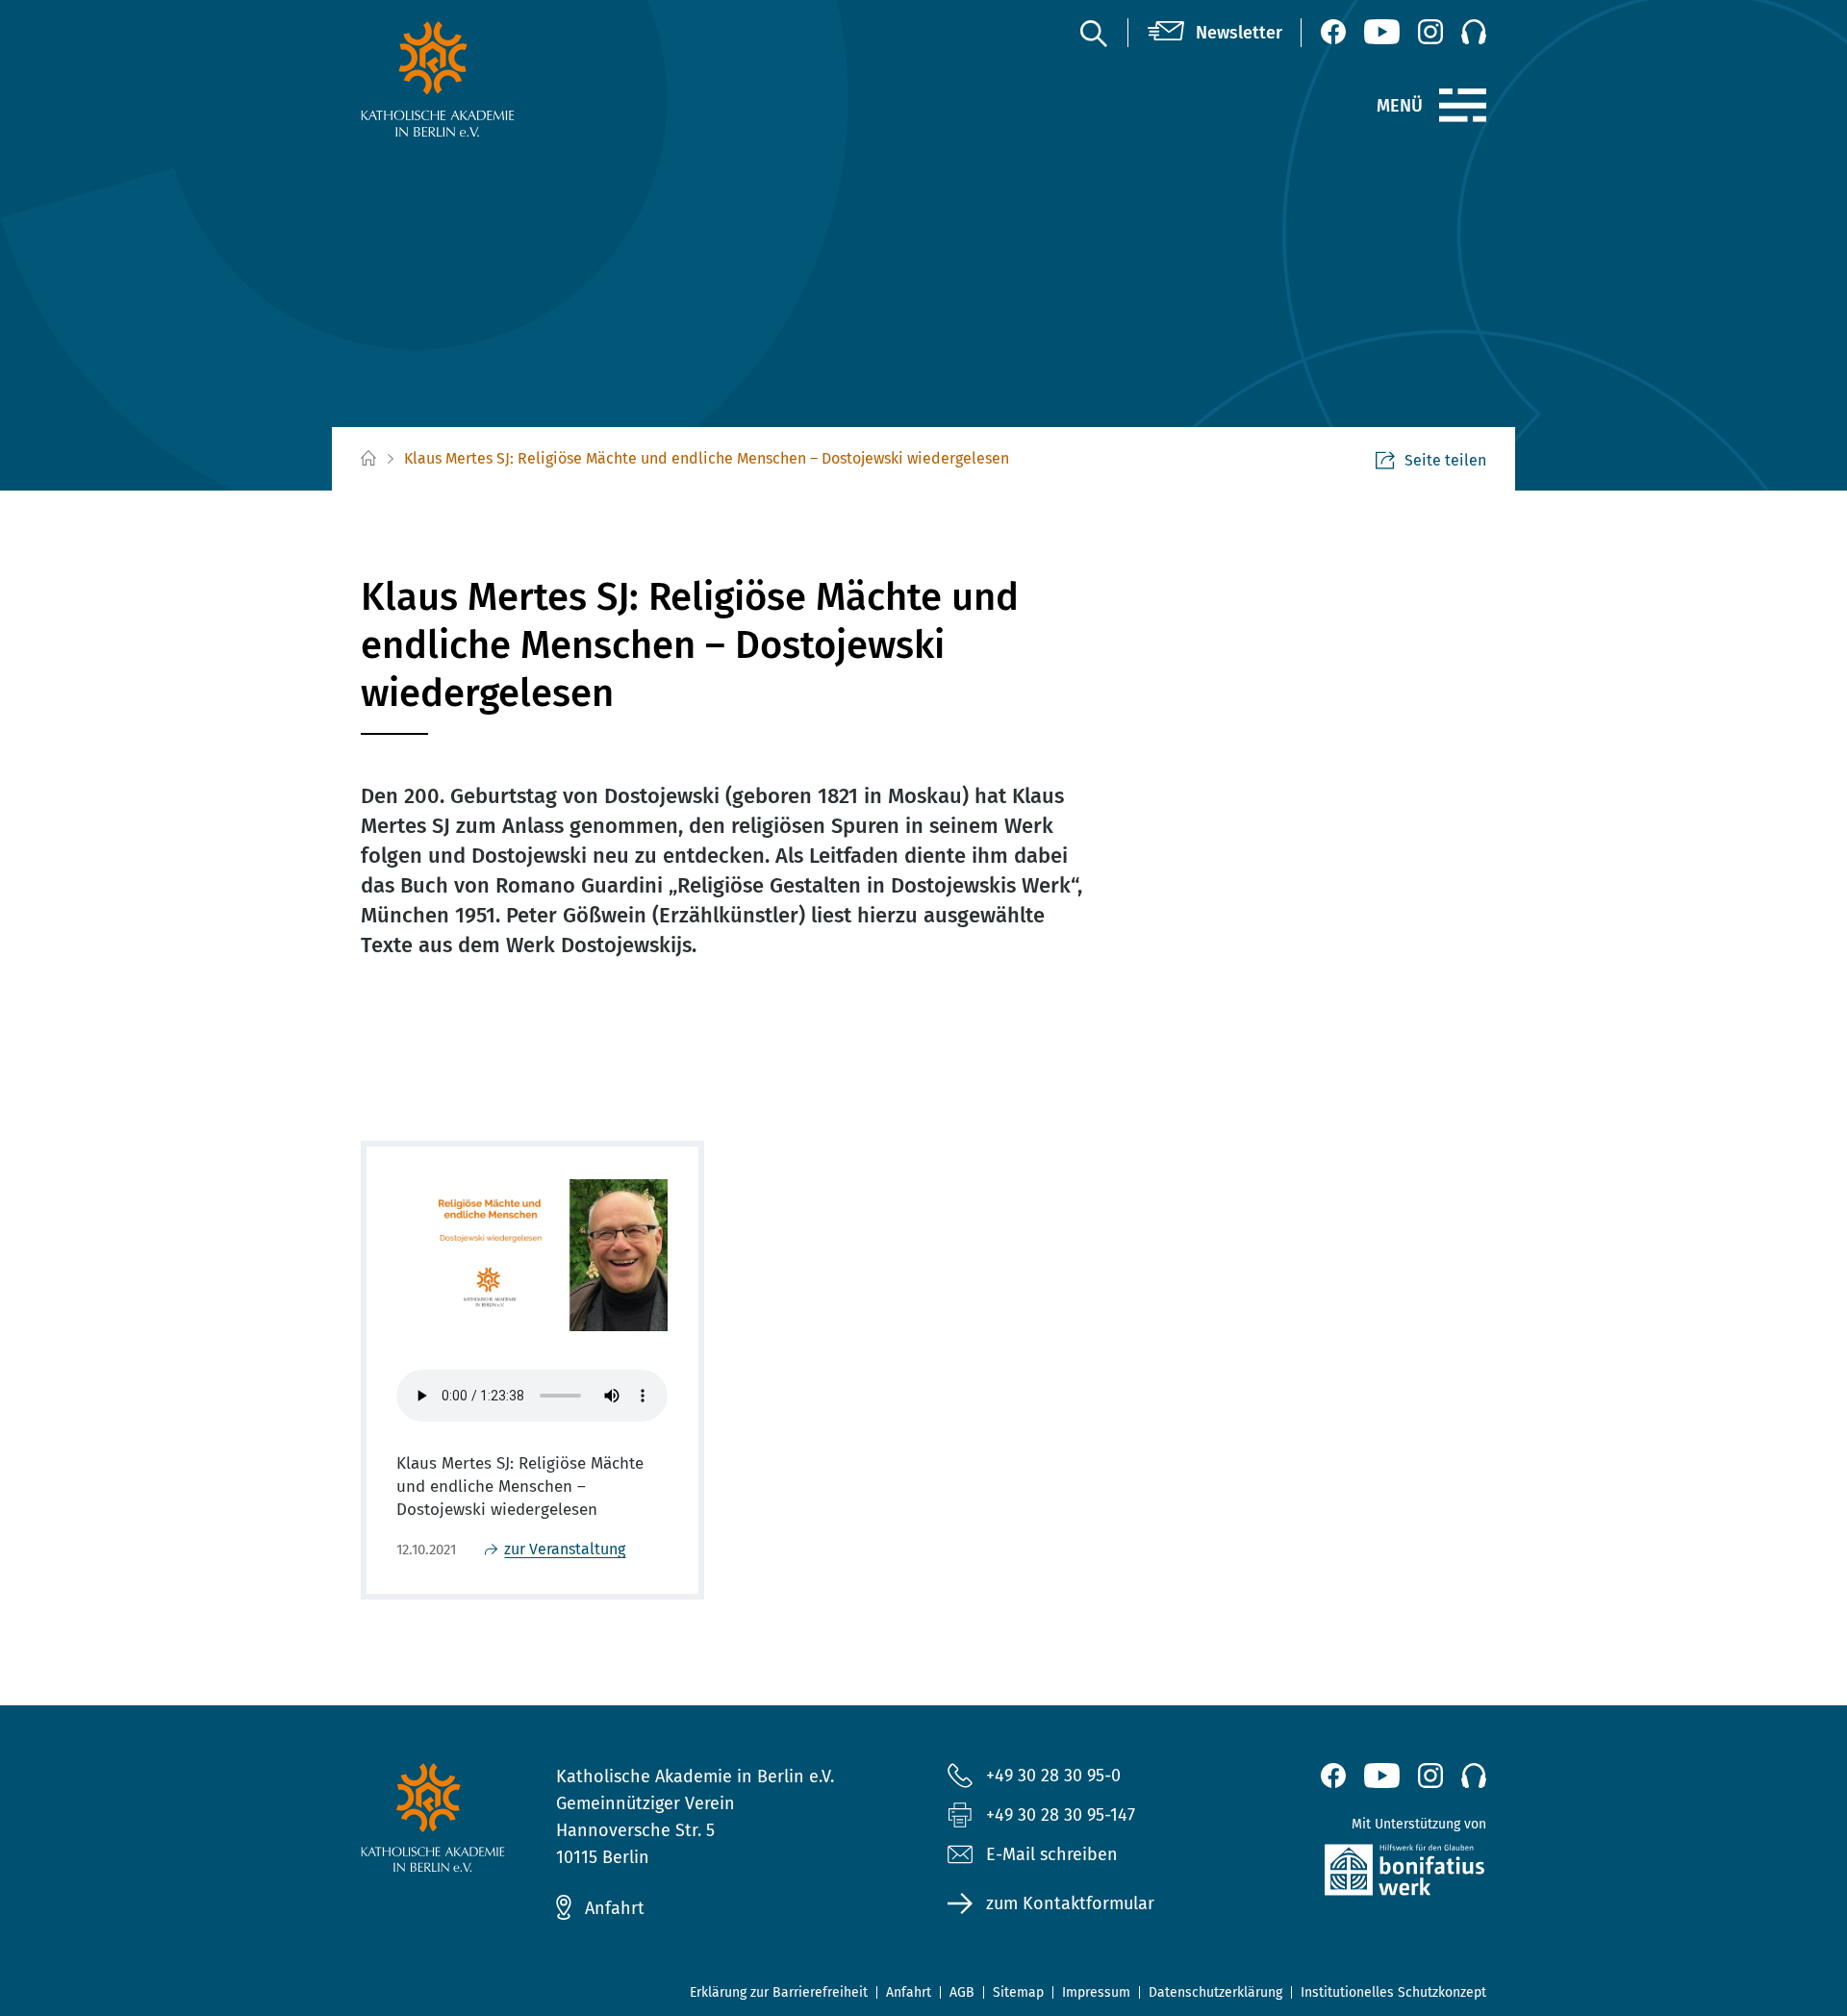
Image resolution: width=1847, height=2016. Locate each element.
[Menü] (1463, 106)
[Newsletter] (1215, 33)
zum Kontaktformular (1070, 1903)
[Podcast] (1474, 32)
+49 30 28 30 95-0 (1053, 1776)
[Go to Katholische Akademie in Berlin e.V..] (367, 459)
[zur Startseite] (483, 79)
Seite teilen (1445, 460)
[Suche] (1093, 33)
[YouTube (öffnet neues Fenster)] (1382, 32)
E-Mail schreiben (1052, 1854)
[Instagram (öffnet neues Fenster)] (1430, 32)
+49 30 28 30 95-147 (1061, 1815)
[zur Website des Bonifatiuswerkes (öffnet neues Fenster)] (1364, 1874)
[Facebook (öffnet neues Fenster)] (1333, 32)
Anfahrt (615, 1908)
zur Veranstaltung (565, 1549)
